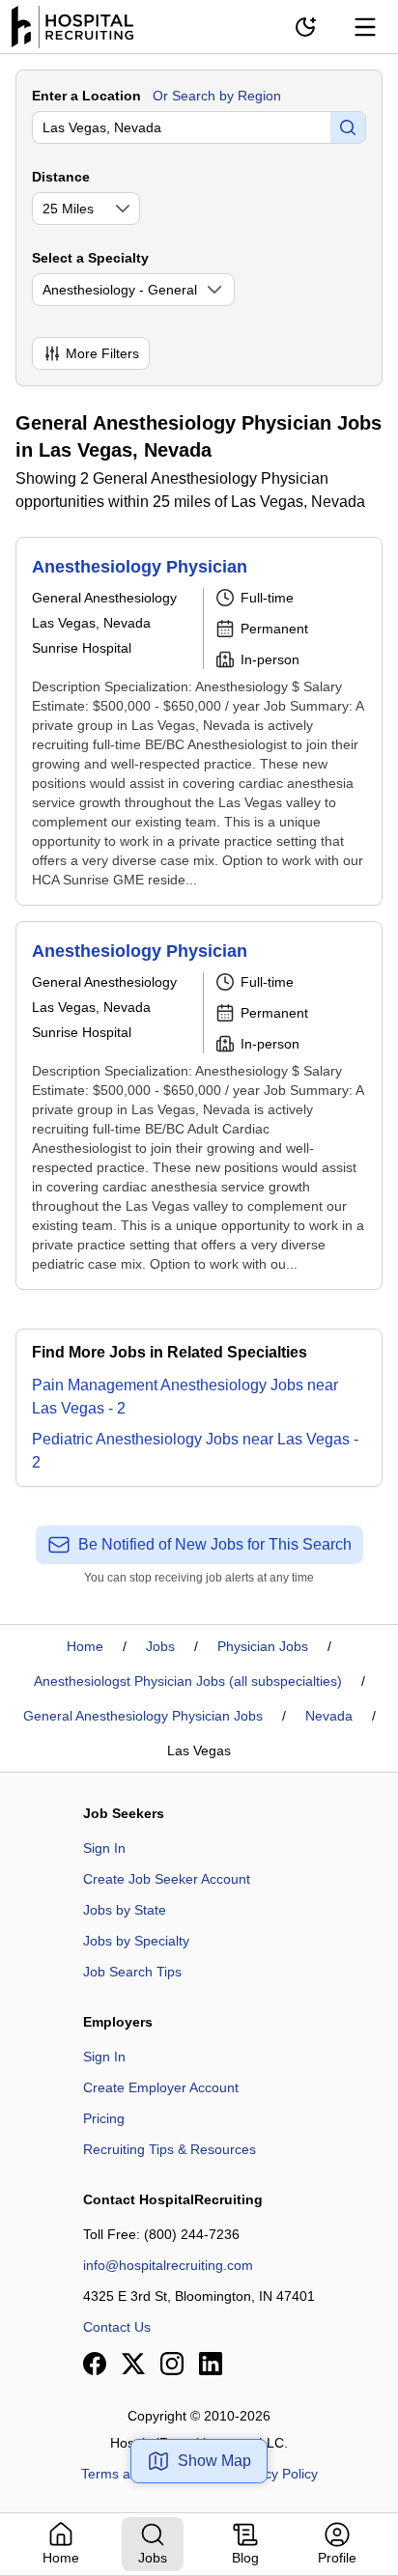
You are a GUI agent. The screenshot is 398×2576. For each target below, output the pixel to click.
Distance (61, 177)
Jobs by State (125, 1910)
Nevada (329, 1716)
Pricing (104, 2118)
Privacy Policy (276, 2474)
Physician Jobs (263, 1646)
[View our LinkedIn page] (211, 2364)
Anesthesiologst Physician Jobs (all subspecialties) (188, 1681)
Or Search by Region (217, 96)
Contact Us (117, 2327)
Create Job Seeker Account (167, 1879)
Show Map (214, 2461)
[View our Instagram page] (172, 2364)
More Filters (102, 353)
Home (85, 1646)
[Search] (348, 127)
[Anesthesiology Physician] (199, 721)
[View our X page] (133, 2364)
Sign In (104, 1848)
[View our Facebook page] (95, 2364)
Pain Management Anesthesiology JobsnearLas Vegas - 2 (185, 1397)
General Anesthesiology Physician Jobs (143, 1716)
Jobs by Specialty (136, 1941)
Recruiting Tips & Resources (170, 2149)
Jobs (160, 1646)
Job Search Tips (132, 1972)
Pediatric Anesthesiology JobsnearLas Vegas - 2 (195, 1451)
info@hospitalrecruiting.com (168, 2265)
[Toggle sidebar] (365, 27)
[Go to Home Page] (72, 27)
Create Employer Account (161, 2087)
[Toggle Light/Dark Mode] (305, 27)
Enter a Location (86, 96)
